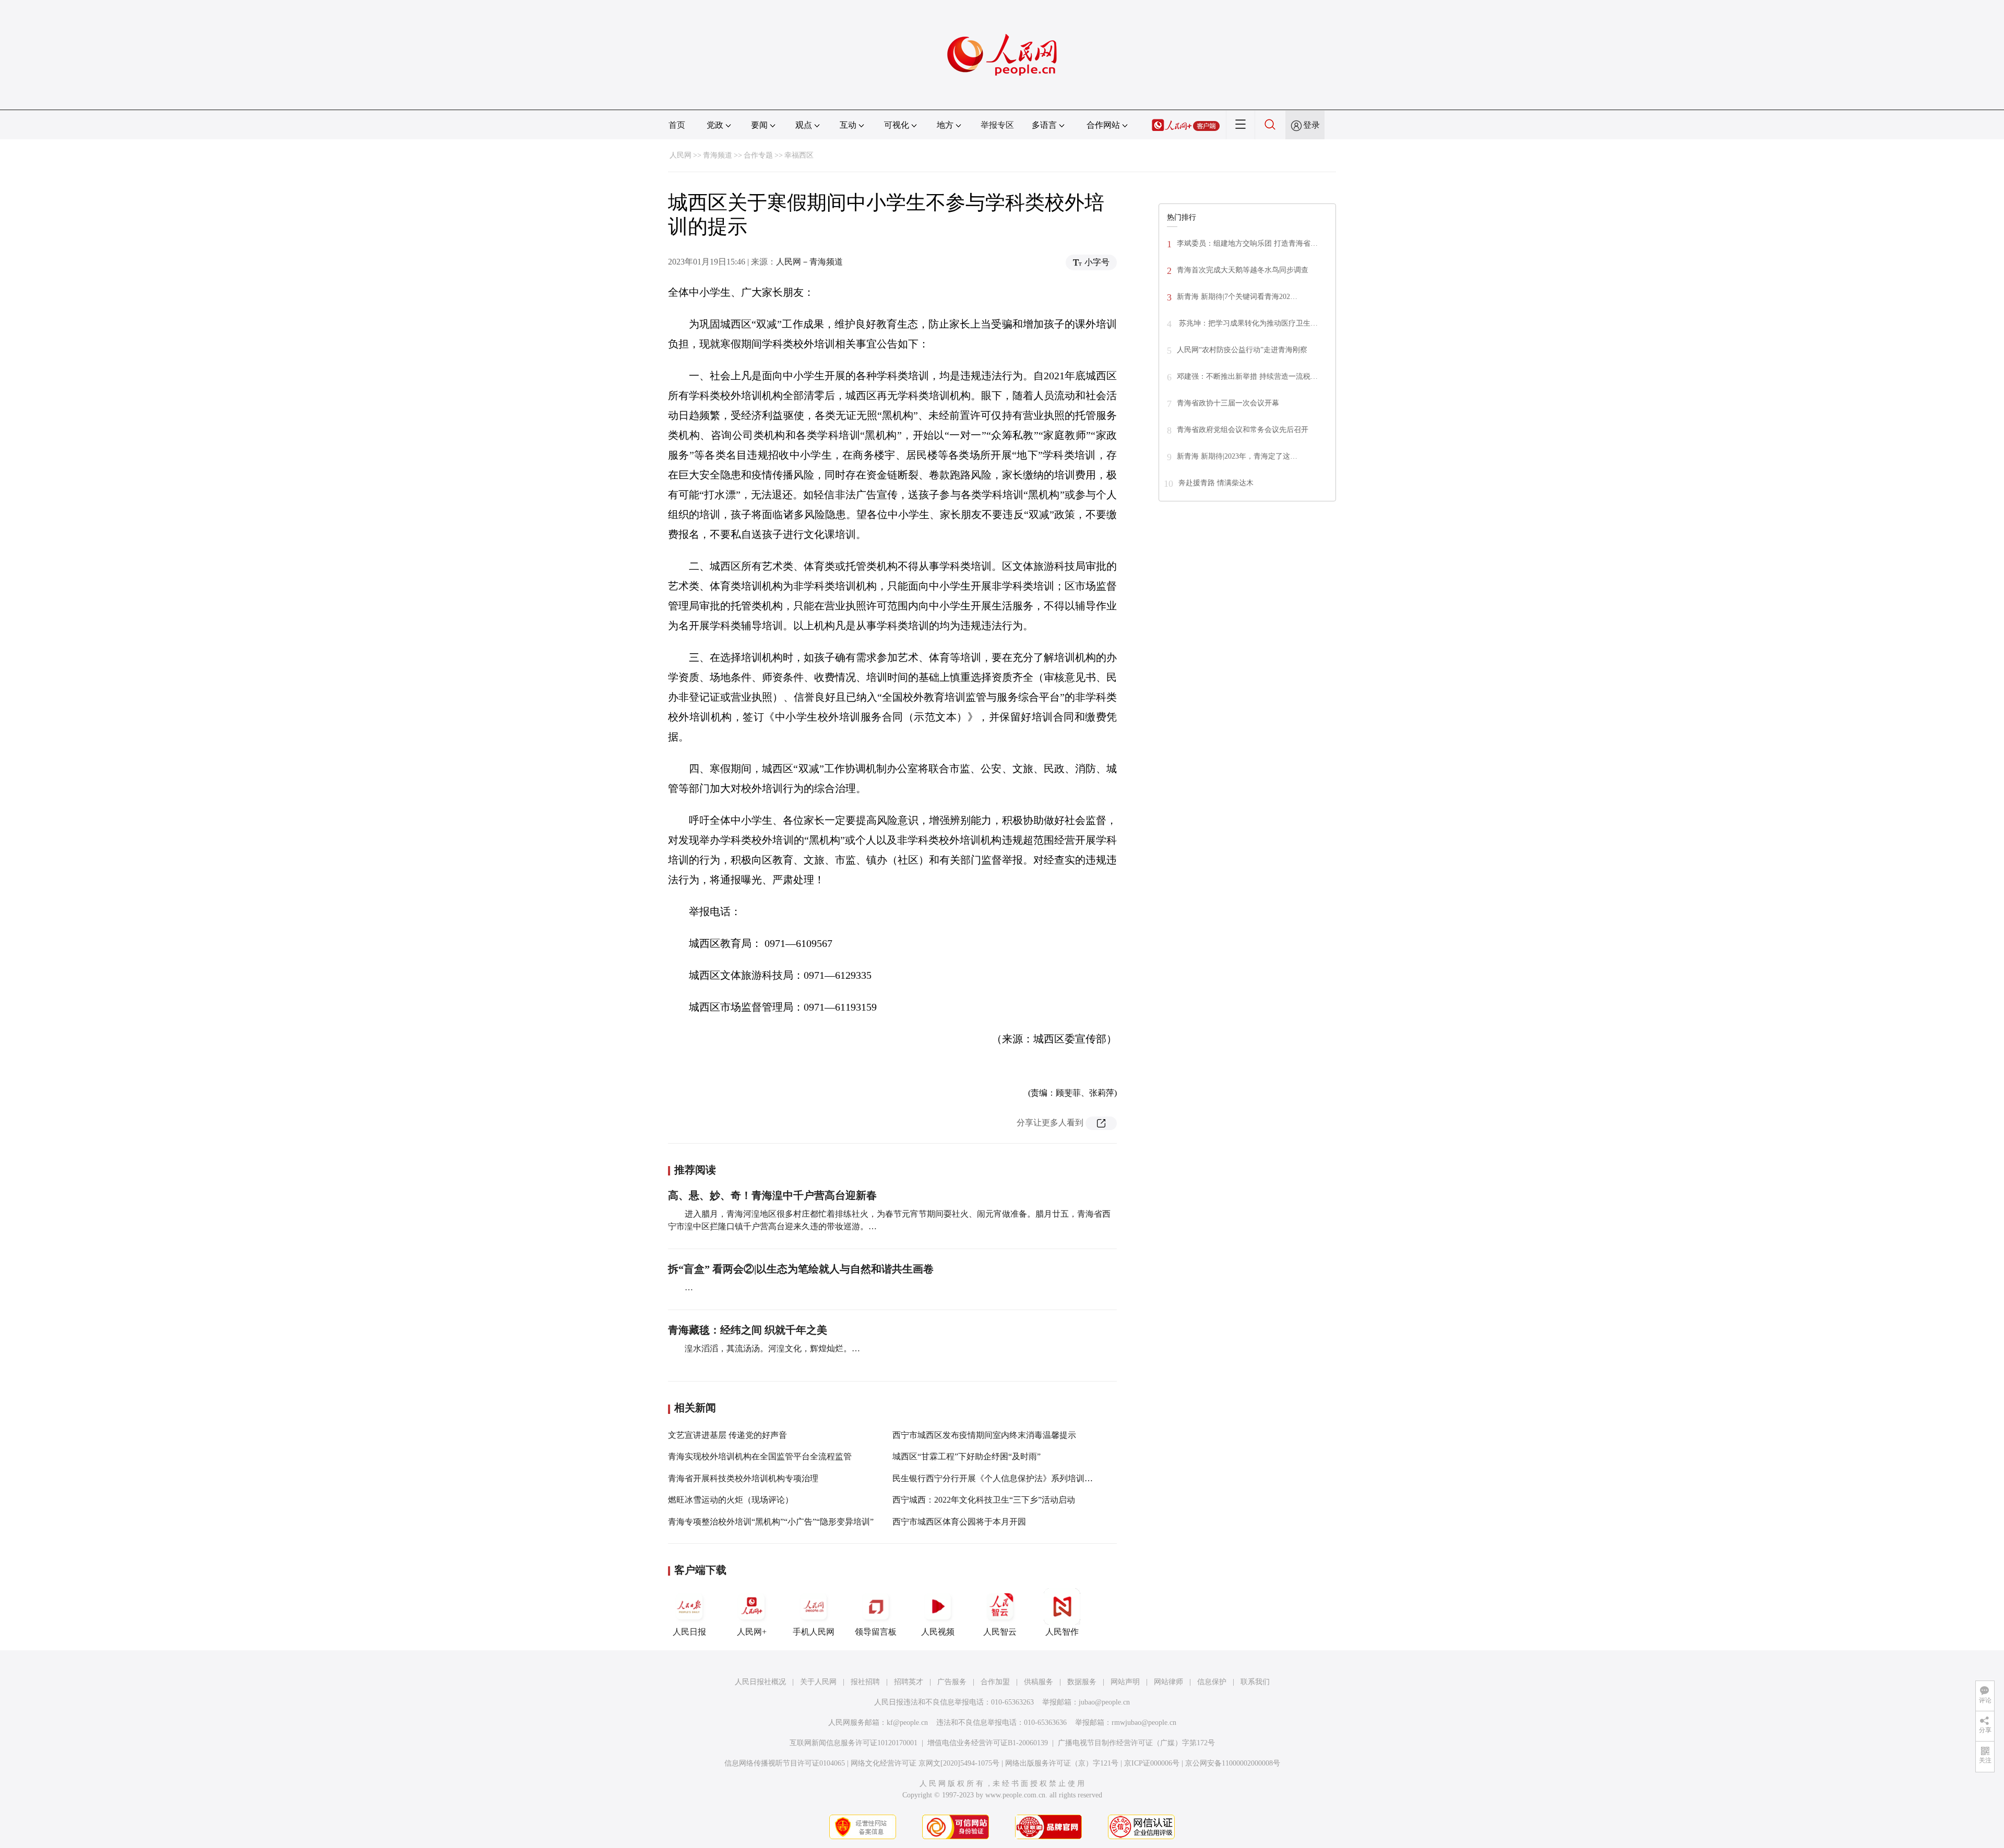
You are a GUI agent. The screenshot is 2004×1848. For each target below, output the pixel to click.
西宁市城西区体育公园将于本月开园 (959, 1522)
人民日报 (689, 1632)
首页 (677, 125)
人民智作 (1062, 1632)
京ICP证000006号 (1152, 1763)
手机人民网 (814, 1632)
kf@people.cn (907, 1723)
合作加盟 (995, 1682)
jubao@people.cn (1104, 1702)
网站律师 (1168, 1682)
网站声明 (1125, 1682)
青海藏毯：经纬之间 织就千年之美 (748, 1330)
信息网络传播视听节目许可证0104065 (785, 1763)
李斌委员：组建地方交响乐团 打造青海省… (1247, 243)
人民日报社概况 (760, 1682)
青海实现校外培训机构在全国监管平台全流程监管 (760, 1456)
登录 (1311, 125)
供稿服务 (1039, 1682)
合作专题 (758, 155)
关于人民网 (818, 1682)
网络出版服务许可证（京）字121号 (1062, 1763)
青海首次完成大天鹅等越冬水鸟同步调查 (1243, 270)
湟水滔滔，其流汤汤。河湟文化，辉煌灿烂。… (772, 1348)
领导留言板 (876, 1632)
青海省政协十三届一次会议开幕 (1228, 403)
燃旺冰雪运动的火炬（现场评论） (731, 1500)
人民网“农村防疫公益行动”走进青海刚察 (1242, 350)
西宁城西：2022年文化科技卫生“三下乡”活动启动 (984, 1500)
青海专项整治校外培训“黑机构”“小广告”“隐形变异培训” (771, 1522)
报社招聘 (865, 1682)
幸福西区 (799, 155)
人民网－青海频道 (809, 262)
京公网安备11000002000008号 (1233, 1763)
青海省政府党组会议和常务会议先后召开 (1243, 430)
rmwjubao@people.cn (1144, 1723)
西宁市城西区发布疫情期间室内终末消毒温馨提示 (984, 1435)
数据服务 (1082, 1682)
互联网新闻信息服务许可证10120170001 (854, 1743)
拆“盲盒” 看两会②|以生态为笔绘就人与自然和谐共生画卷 (801, 1269)
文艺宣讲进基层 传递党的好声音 (727, 1435)
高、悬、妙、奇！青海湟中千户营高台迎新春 (772, 1195)
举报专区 (997, 125)
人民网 (681, 155)
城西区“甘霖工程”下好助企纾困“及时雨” (967, 1456)
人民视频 (938, 1632)
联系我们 (1255, 1682)
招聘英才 (909, 1682)
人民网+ (752, 1632)
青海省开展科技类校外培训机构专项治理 (743, 1478)
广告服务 (952, 1682)
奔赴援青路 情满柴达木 (1216, 483)
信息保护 (1212, 1682)
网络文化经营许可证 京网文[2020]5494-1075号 (925, 1763)
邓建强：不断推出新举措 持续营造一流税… (1247, 376)
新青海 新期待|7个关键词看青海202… (1237, 297)
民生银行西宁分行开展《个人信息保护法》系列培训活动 (997, 1478)
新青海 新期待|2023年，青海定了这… (1237, 456)
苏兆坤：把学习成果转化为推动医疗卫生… (1247, 323)
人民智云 (1000, 1632)
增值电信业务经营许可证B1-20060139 (988, 1743)
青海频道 (718, 155)
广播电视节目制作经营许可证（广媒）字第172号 (1136, 1743)
